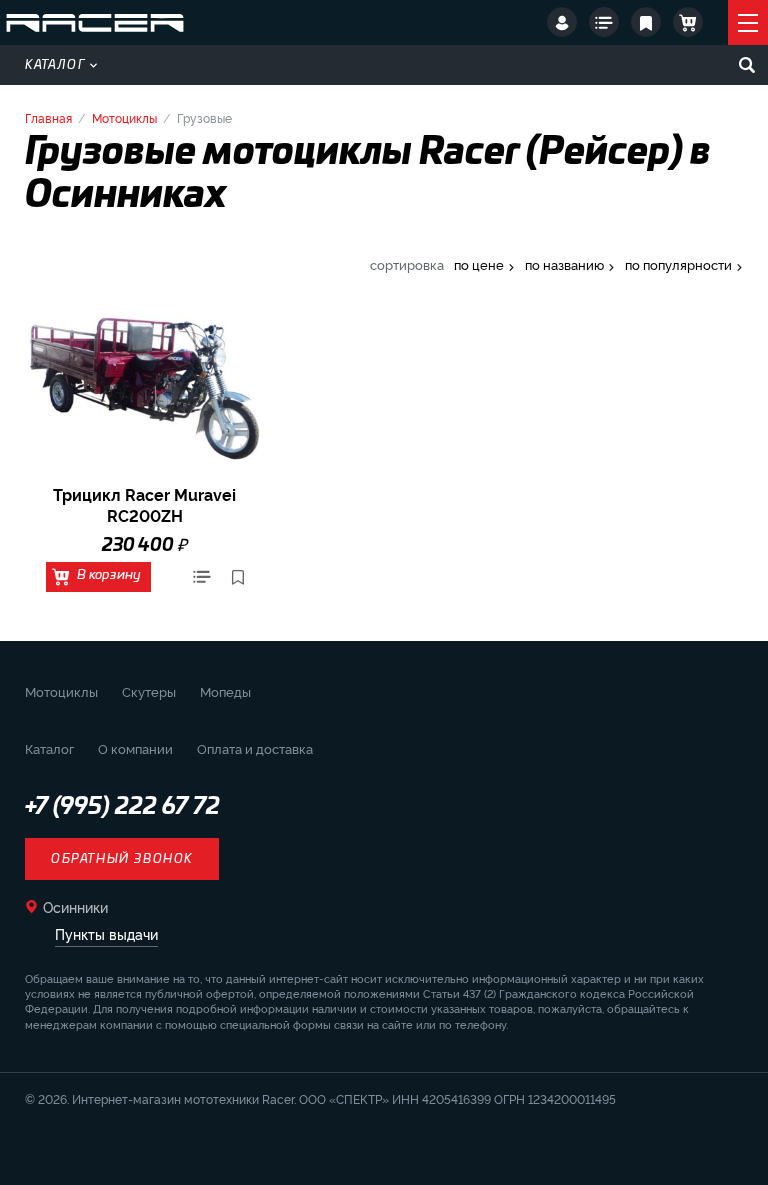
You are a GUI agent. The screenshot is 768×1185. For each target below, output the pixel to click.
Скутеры (149, 691)
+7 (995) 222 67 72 (122, 807)
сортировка (407, 264)
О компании (135, 748)
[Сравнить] (202, 577)
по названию (564, 264)
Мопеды (225, 691)
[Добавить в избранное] (238, 577)
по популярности (678, 264)
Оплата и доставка (255, 748)
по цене (479, 264)
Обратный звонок (122, 859)
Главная (48, 117)
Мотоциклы (124, 117)
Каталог (55, 65)
